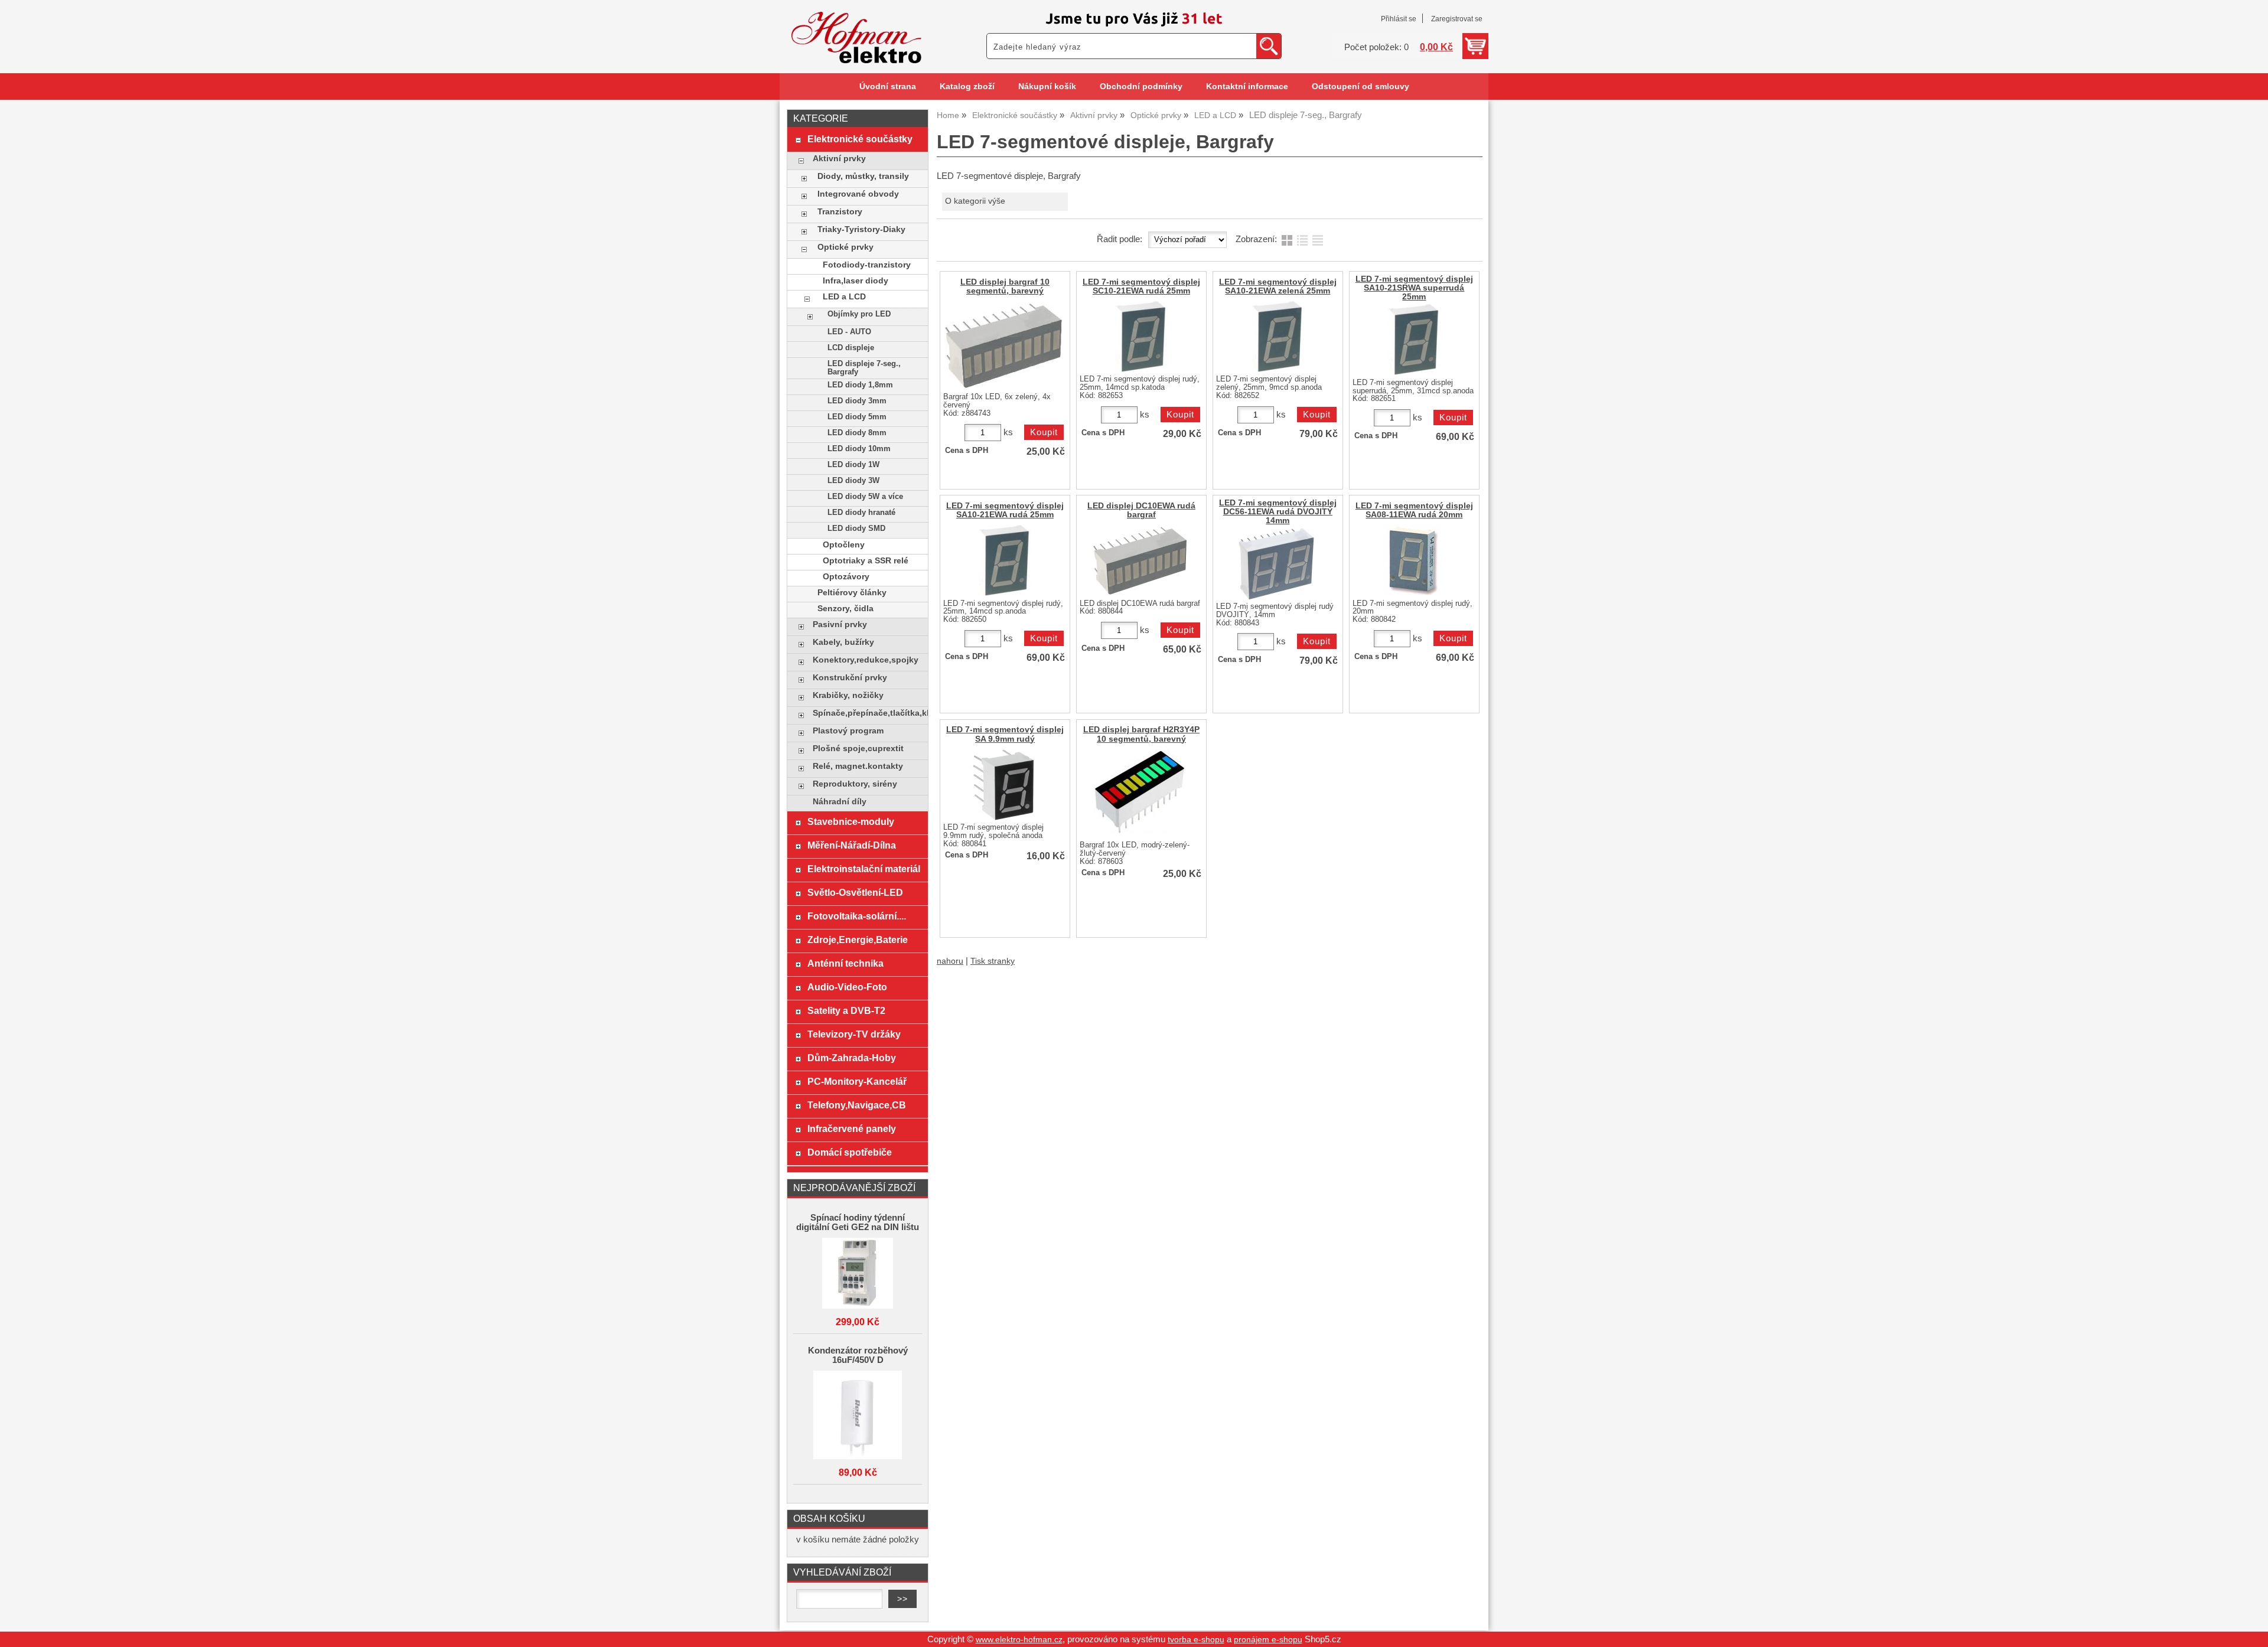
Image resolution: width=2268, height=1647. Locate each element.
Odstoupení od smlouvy (1361, 87)
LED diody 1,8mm (860, 385)
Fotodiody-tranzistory (867, 265)
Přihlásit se (1399, 19)
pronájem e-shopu (1268, 1640)
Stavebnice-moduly (851, 821)
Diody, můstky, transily (863, 176)
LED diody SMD (856, 529)
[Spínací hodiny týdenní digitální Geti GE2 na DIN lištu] (858, 1274)
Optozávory (846, 577)
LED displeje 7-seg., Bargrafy (864, 368)
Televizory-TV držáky (854, 1034)
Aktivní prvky (839, 159)
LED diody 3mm (857, 401)
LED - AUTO (849, 332)
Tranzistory (840, 212)
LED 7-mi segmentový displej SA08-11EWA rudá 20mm (1414, 510)
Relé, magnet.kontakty (858, 766)
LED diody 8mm (857, 433)
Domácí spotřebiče (850, 1152)
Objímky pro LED (859, 314)
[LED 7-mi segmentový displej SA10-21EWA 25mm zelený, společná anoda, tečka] (1276, 337)
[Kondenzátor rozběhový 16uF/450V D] (858, 1416)
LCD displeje (851, 348)
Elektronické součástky (860, 139)
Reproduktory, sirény (855, 784)
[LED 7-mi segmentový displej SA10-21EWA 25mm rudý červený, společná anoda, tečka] (1003, 560)
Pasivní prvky (840, 624)
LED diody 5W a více (865, 497)
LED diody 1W (853, 465)
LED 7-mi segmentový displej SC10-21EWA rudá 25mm (1141, 286)
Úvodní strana (888, 87)
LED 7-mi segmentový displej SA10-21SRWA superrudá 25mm (1414, 288)
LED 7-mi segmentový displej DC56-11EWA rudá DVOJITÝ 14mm (1278, 512)
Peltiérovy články (852, 593)
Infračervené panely (852, 1129)
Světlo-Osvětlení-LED (855, 892)
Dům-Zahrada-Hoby (852, 1058)
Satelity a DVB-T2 (846, 1010)
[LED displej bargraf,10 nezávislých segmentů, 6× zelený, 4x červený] (1003, 345)
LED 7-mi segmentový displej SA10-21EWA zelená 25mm (1278, 286)
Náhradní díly (840, 802)
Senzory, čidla (845, 609)
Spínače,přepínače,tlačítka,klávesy (867, 713)
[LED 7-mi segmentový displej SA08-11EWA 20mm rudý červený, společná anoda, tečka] (1412, 560)
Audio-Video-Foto (847, 987)
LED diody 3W (853, 481)
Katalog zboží (967, 87)
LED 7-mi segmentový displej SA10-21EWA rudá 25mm (1005, 510)
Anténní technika (845, 963)
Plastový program (848, 731)
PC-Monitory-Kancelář (857, 1081)
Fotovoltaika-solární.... (857, 916)
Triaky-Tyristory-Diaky (861, 229)
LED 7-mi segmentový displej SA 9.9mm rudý (1005, 734)
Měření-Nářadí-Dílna (852, 845)
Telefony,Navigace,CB (857, 1105)
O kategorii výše (975, 201)
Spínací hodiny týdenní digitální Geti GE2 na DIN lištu (858, 1222)
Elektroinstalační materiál (864, 869)
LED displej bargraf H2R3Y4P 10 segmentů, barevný (1141, 734)
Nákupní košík (1047, 87)
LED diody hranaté (861, 513)
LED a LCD (844, 297)
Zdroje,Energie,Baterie (858, 940)
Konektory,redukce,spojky (866, 660)
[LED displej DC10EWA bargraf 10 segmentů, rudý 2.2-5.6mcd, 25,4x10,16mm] (1140, 560)
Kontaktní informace (1247, 87)
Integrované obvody (858, 194)
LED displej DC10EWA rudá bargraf (1141, 510)
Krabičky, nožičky (848, 695)
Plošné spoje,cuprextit (858, 749)
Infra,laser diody (856, 281)
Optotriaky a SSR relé (866, 561)
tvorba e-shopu (1196, 1640)
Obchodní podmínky (1141, 87)
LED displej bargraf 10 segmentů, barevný (1005, 286)
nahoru (950, 961)
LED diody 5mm (857, 417)
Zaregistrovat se (1457, 19)
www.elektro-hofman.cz (1019, 1640)
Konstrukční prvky (850, 678)
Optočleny (844, 545)
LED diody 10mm (859, 449)
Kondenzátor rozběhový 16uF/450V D (858, 1355)
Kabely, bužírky (843, 642)
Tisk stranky (993, 961)
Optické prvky (845, 247)
